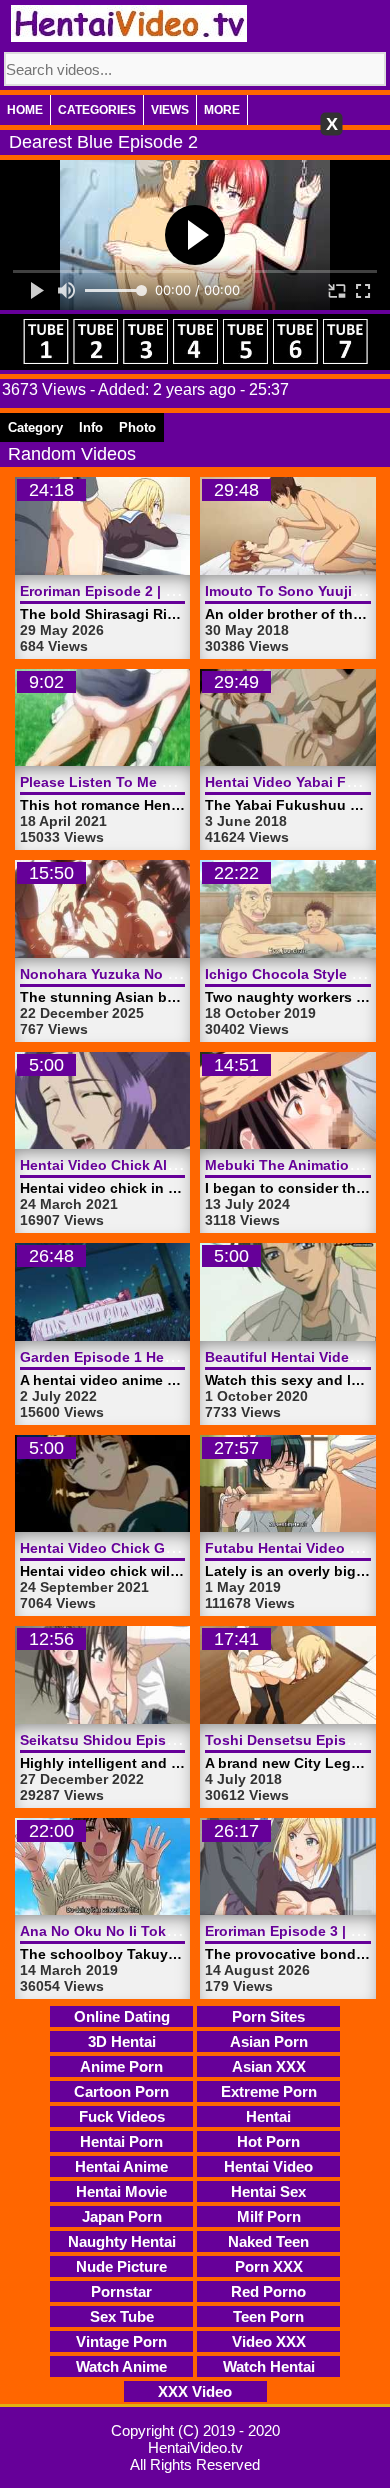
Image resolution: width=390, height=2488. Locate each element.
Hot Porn (268, 2141)
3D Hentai (122, 2041)
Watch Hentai (269, 2366)
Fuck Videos (122, 2116)
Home (25, 110)
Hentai (268, 2116)
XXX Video (195, 2391)
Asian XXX (269, 2066)
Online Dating (122, 2016)
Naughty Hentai (122, 2241)
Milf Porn (269, 2216)
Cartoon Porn (121, 2091)
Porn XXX (269, 2266)
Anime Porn (121, 2066)
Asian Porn (269, 2041)
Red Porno (268, 2291)
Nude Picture (121, 2266)
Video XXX (269, 2341)
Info (91, 427)
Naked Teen (268, 2241)
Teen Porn (268, 2316)
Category (35, 427)
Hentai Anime (121, 2166)
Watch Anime (121, 2366)
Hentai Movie (121, 2191)
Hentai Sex (268, 2191)
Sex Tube (122, 2316)
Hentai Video (268, 2166)
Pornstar (121, 2291)
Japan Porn (122, 2216)
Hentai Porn (121, 2141)
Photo (137, 427)
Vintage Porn (121, 2341)
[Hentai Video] (129, 23)
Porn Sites (268, 2016)
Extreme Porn (269, 2091)
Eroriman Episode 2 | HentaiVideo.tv (142, 591)
